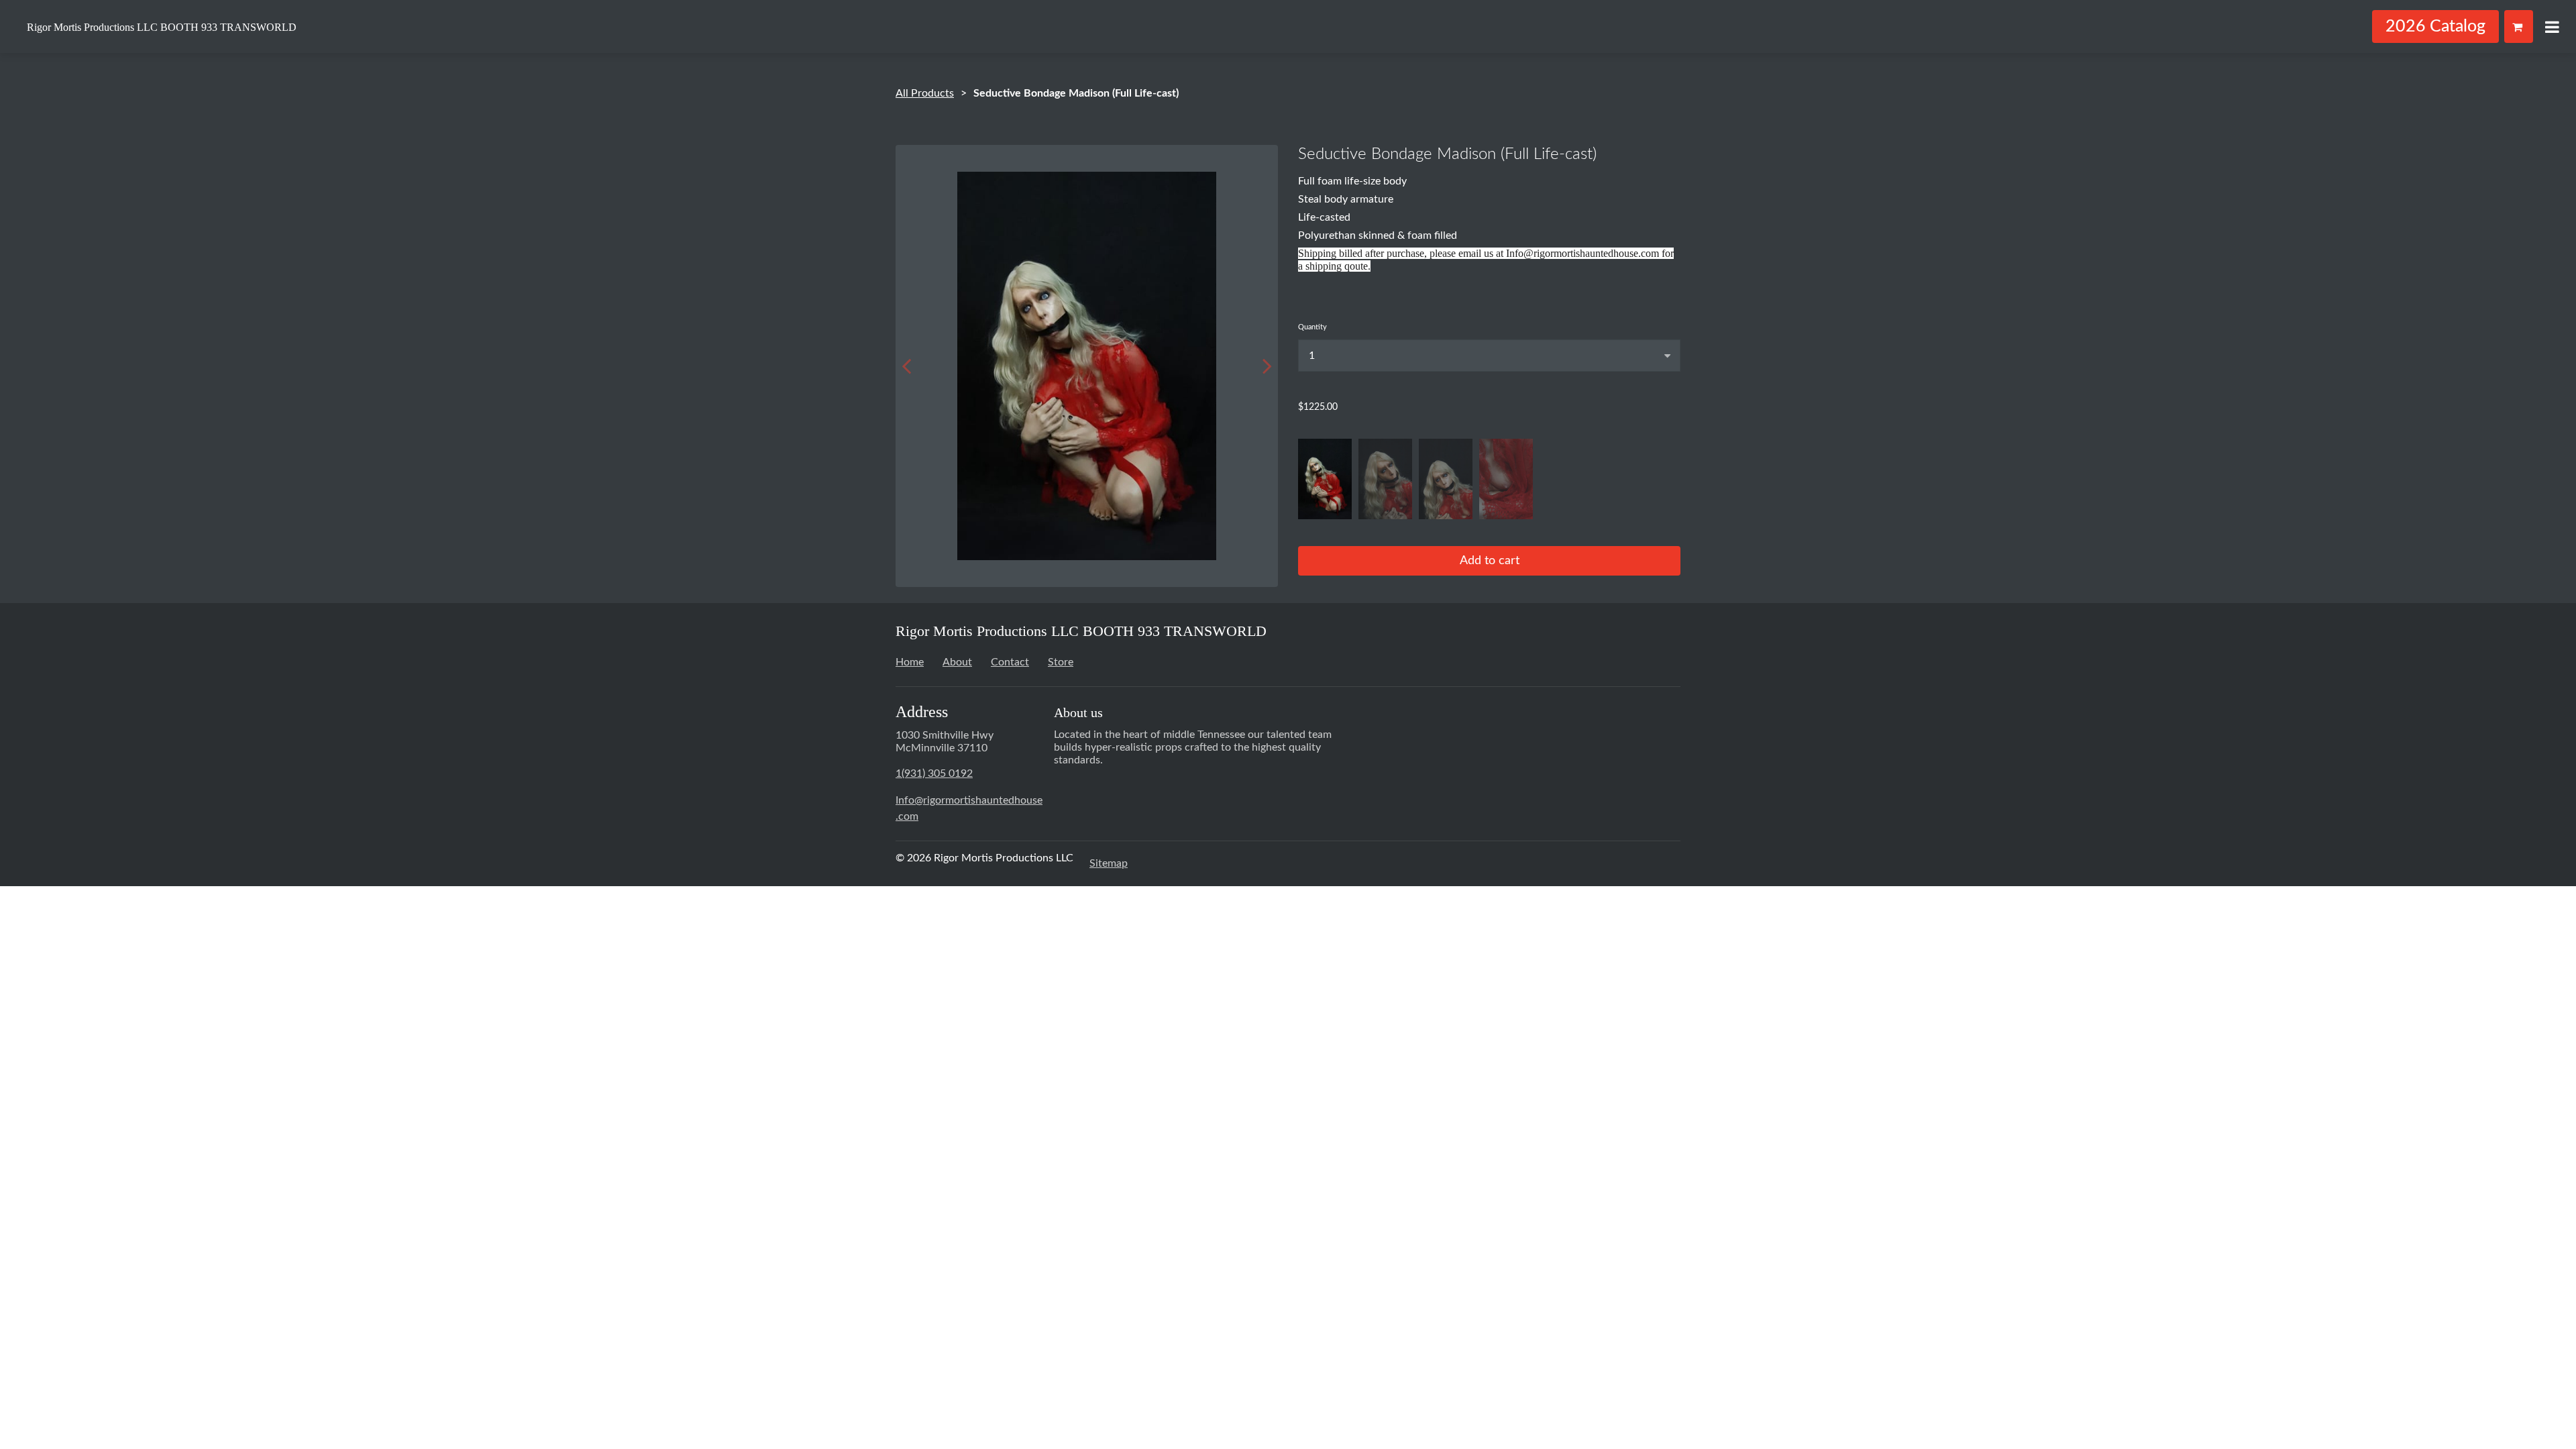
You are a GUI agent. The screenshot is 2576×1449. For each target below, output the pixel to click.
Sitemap (1109, 863)
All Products (925, 93)
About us (1078, 712)
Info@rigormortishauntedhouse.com (969, 808)
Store (1061, 662)
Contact (1010, 662)
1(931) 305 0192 (934, 773)
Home (910, 662)
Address (922, 712)
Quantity (1312, 327)
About (957, 662)
